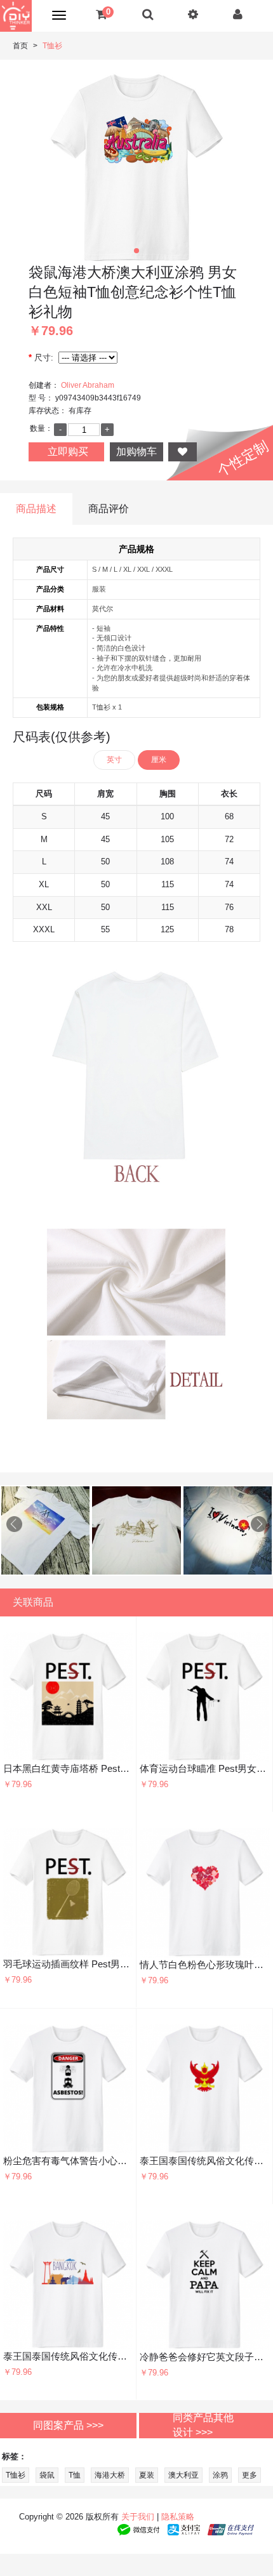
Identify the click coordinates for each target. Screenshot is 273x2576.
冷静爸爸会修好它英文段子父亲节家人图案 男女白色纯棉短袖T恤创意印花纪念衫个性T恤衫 (205, 2357)
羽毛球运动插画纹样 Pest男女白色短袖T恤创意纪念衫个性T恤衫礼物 (68, 1964)
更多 (250, 2475)
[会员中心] (238, 14)
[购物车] (101, 14)
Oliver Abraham (88, 385)
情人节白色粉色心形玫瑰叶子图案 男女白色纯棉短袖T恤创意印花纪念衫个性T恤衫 (205, 1965)
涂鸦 (220, 2475)
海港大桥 (110, 2475)
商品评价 (109, 509)
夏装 (147, 2475)
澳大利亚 (183, 2475)
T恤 (75, 2475)
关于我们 (138, 2517)
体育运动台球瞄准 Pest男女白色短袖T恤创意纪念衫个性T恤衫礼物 (204, 1768)
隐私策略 (178, 2517)
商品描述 (36, 509)
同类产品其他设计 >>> (203, 2425)
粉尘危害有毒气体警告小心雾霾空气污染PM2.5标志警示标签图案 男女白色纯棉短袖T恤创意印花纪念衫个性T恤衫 (68, 2161)
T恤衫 (52, 46)
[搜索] (148, 14)
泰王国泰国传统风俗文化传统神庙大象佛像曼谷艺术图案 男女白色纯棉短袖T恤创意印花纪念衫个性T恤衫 (68, 2356)
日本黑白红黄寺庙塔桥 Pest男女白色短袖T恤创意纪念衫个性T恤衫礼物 (68, 1768)
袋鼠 (47, 2475)
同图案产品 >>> (68, 2425)
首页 (20, 46)
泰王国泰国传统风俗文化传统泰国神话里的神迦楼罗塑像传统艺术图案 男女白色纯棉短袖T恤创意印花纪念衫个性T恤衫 (204, 2161)
